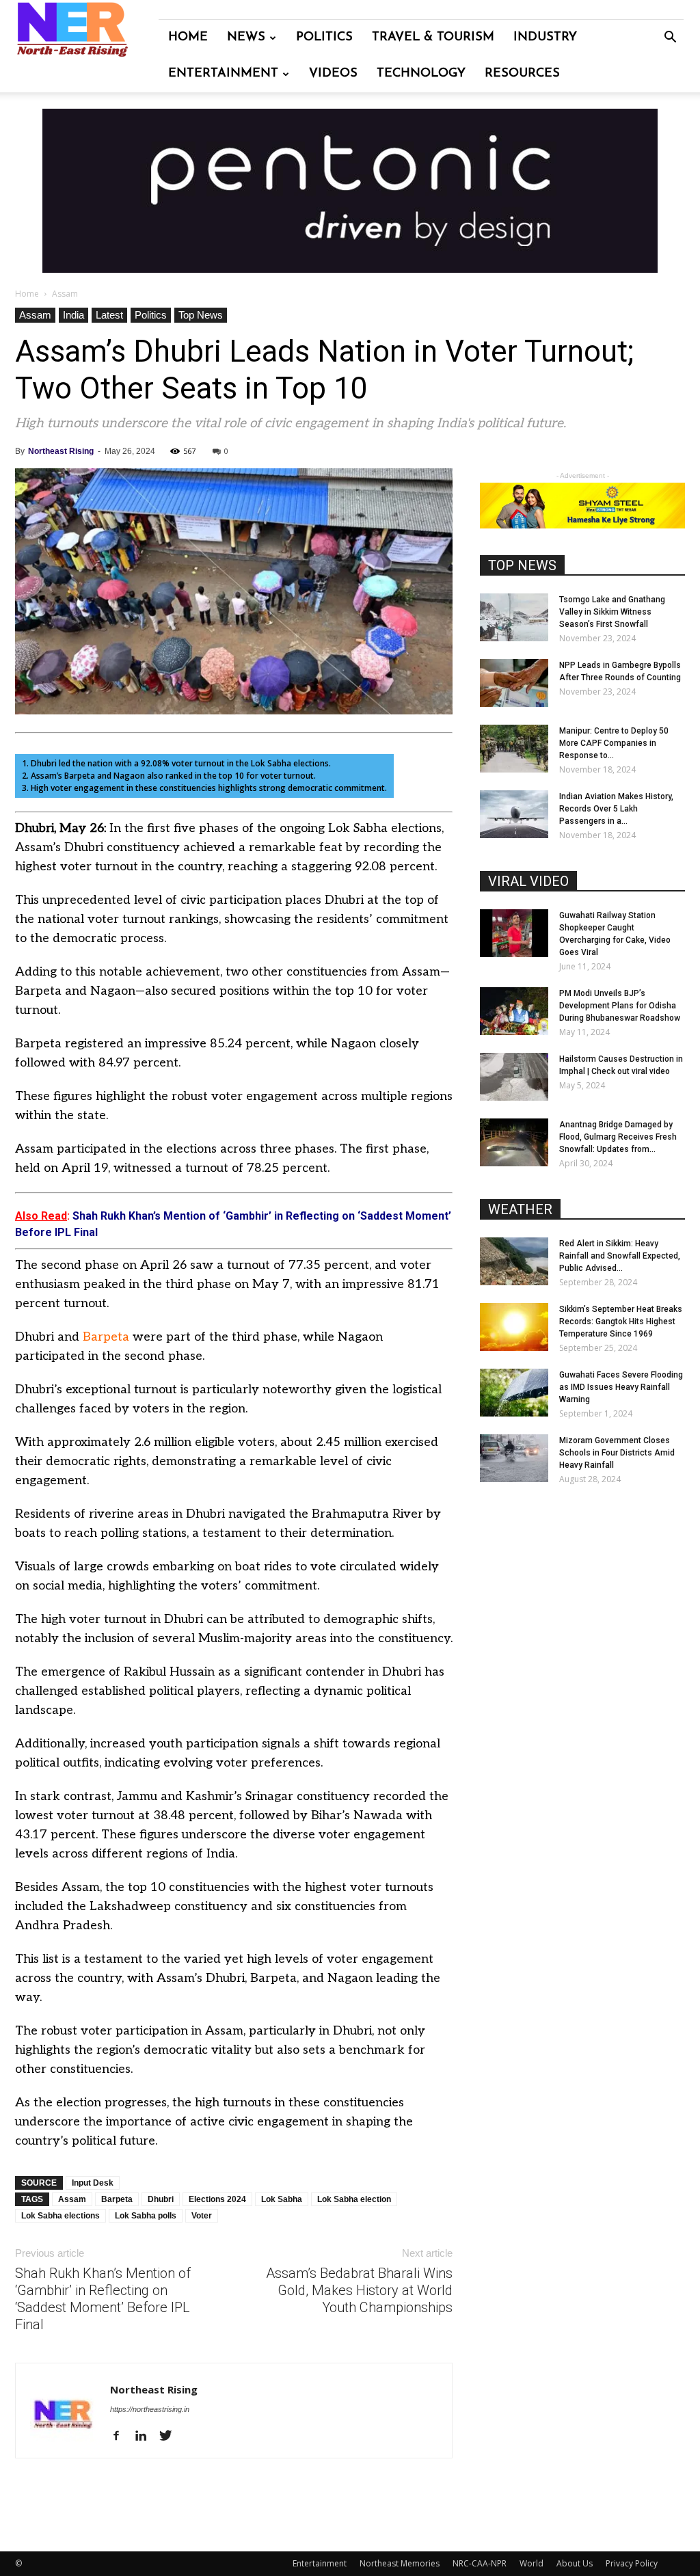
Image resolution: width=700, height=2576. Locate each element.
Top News (201, 315)
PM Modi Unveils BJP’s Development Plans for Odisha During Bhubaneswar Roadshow (620, 1006)
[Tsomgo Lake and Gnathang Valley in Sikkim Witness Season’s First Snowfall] (514, 617)
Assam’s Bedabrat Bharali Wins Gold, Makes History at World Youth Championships (359, 2290)
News (246, 38)
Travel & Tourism (433, 38)
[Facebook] (121, 2437)
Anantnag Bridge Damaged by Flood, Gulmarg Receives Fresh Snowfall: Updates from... (618, 1137)
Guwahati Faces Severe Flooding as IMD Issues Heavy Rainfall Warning (621, 1387)
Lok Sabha (282, 2199)
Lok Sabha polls (146, 2216)
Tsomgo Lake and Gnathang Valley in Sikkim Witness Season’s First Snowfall (612, 612)
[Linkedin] (146, 2437)
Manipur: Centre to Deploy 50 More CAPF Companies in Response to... (614, 743)
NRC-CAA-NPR (480, 2563)
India (73, 315)
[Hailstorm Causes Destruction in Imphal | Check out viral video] (514, 1077)
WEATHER (520, 1209)
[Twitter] (171, 2437)
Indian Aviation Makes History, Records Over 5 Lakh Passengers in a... (616, 809)
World (531, 2563)
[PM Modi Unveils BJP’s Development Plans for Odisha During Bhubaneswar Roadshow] (514, 1011)
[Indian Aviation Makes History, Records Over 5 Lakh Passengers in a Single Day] (514, 814)
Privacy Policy (632, 2563)
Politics (324, 38)
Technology (421, 74)
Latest (109, 315)
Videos (333, 74)
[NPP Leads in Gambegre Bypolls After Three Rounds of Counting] (514, 683)
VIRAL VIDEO (528, 881)
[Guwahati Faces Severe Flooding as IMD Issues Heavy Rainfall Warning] (514, 1393)
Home (188, 38)
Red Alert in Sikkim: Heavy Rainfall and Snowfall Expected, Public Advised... (620, 1256)
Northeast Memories (400, 2563)
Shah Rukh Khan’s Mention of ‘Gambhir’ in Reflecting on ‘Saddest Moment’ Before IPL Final (103, 2299)
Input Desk (93, 2183)
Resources (522, 74)
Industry (545, 38)
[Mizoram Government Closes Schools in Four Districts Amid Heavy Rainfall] (514, 1458)
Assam (35, 315)
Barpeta (106, 1337)
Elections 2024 (217, 2199)
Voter (202, 2216)
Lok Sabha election (354, 2199)
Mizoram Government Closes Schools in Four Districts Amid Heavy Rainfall (617, 1453)
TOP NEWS (522, 565)
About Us (575, 2563)
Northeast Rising (61, 451)
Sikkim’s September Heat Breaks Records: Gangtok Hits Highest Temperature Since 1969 (621, 1321)
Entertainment (223, 74)
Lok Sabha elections (60, 2216)
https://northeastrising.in (150, 2409)
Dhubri (161, 2199)
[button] (670, 39)
